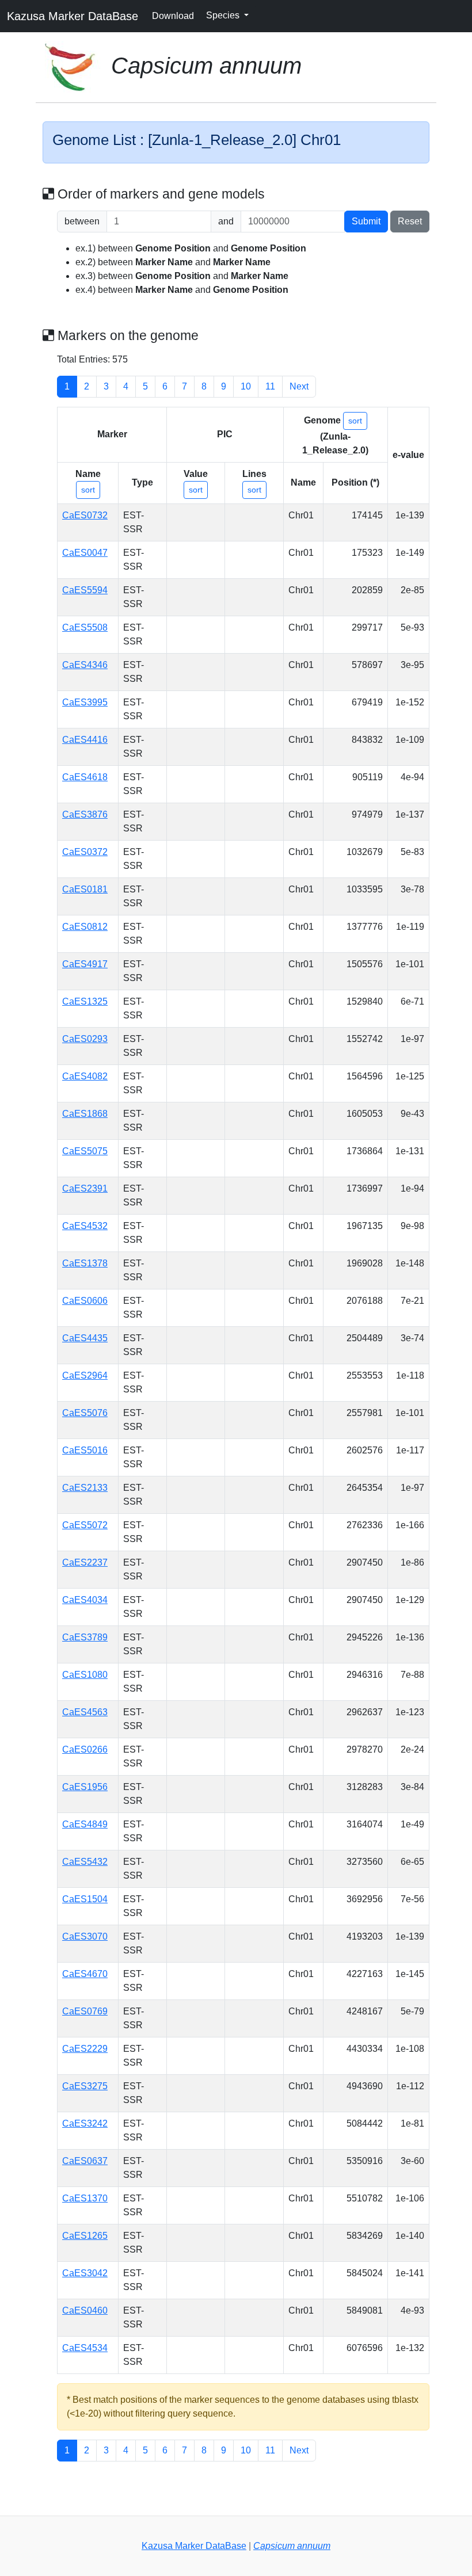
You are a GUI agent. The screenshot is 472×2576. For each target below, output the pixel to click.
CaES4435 (85, 1338)
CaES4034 (85, 1600)
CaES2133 (85, 1488)
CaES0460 (85, 2310)
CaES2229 (85, 2049)
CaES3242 (85, 2123)
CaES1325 (85, 1001)
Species (224, 15)
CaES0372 (85, 852)
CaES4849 (85, 1824)
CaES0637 (85, 2161)
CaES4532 (85, 1226)
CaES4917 (85, 964)
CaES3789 (85, 1637)
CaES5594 (85, 590)
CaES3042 (85, 2273)
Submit (366, 221)
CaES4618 (85, 777)
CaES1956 (85, 1787)
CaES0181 (85, 889)
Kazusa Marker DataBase (73, 16)
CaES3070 (85, 1936)
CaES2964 (85, 1375)
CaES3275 (85, 2086)
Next (299, 386)
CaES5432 (85, 1862)
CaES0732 (85, 515)
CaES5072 (85, 1525)
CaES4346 (85, 665)
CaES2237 (85, 1562)
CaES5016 (85, 1450)
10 (246, 386)
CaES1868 (85, 1114)
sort (355, 421)
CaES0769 (85, 2011)
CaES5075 (85, 1151)
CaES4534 (85, 2348)
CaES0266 (85, 1749)
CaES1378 (85, 1263)
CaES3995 (85, 702)
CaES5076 (85, 1413)
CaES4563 (85, 1712)
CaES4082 (85, 1076)
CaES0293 (85, 1039)
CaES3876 (85, 814)
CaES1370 (85, 2198)
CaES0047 (85, 553)
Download (173, 16)
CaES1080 (85, 1675)
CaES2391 (85, 1188)
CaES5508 (85, 627)
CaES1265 (85, 2236)
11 (270, 386)
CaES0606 (85, 1301)
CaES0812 (85, 927)
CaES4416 (85, 740)
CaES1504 (85, 1899)
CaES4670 (85, 1974)
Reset (410, 221)
